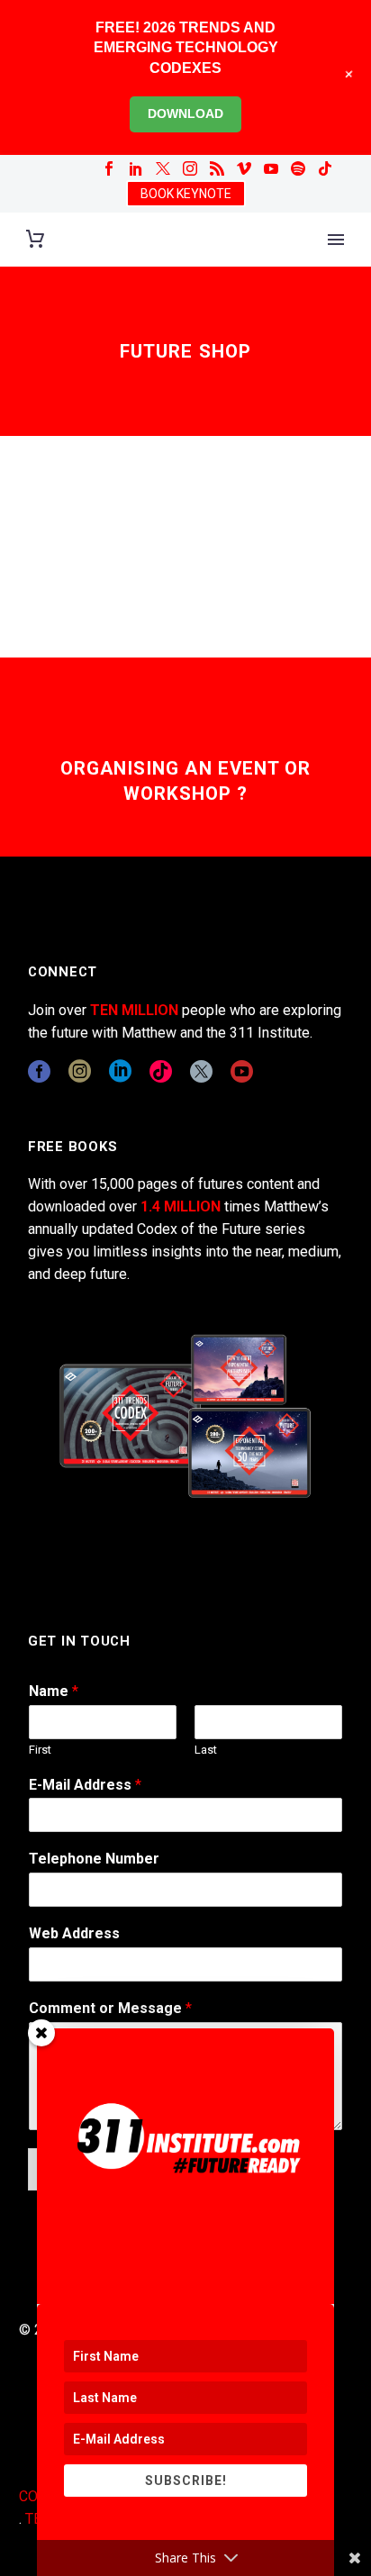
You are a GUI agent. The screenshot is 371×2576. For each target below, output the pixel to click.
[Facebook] (109, 168)
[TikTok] (325, 168)
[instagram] (80, 1071)
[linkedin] (120, 1071)
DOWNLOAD (185, 113)
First (40, 1750)
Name (54, 1691)
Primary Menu (336, 240)
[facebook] (39, 1071)
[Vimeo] (244, 168)
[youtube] (242, 1071)
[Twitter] (163, 168)
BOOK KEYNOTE (186, 194)
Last (206, 1750)
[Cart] (35, 239)
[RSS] (217, 168)
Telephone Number (94, 1859)
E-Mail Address (85, 1785)
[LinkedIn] (136, 168)
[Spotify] (298, 168)
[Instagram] (190, 168)
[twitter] (201, 1071)
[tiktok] (161, 1071)
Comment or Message (110, 2008)
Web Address (74, 1933)
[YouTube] (271, 168)
